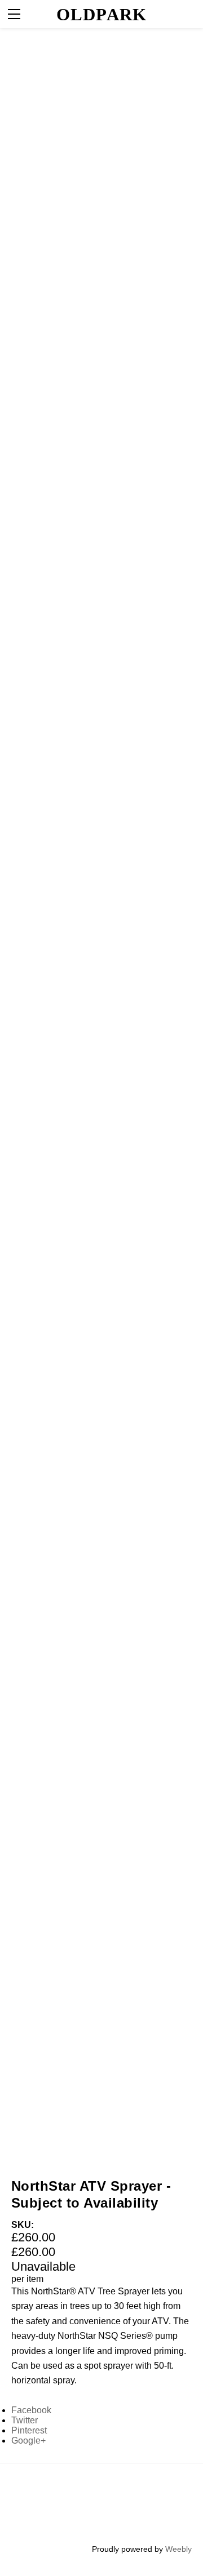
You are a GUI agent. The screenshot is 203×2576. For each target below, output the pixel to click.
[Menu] (14, 14)
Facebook (31, 2410)
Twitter (25, 2420)
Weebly (178, 2549)
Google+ (28, 2441)
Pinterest (29, 2430)
